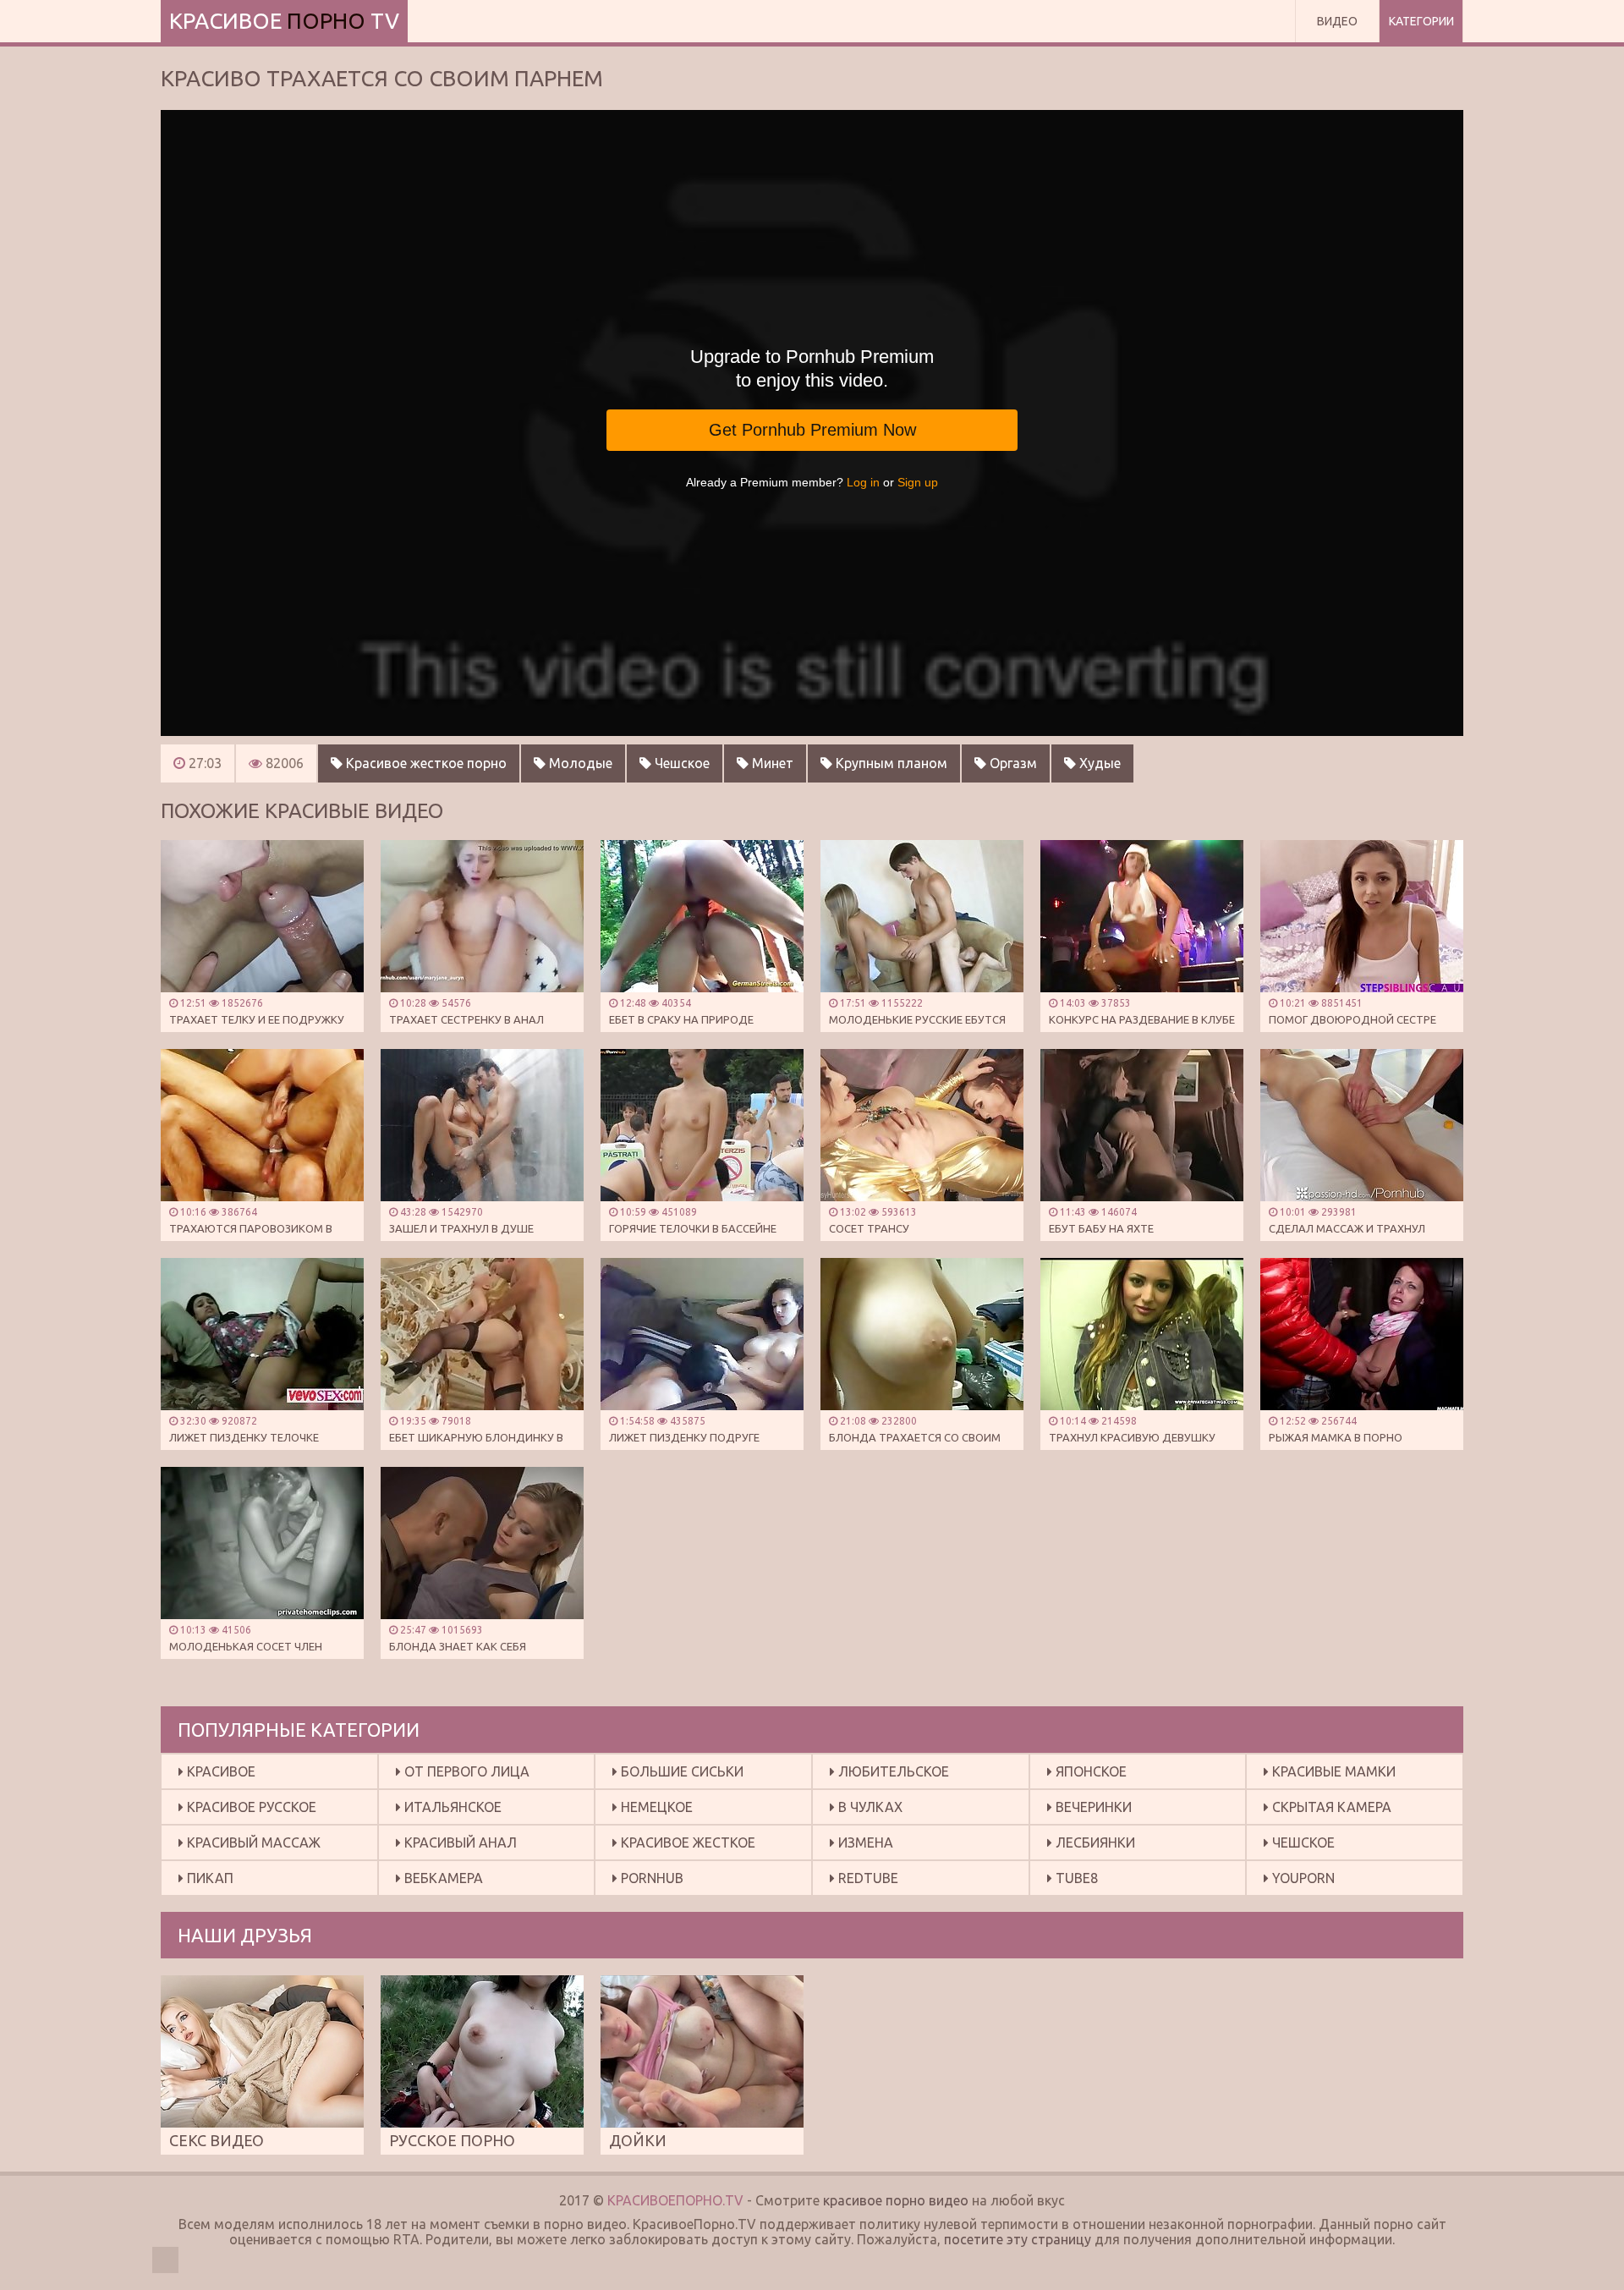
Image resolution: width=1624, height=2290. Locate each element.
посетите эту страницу (1018, 2239)
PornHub (650, 1878)
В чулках (869, 1807)
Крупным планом (890, 763)
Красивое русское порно (247, 1812)
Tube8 (1075, 1878)
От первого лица (465, 1771)
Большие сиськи (680, 1771)
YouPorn (1302, 1878)
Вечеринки (1092, 1807)
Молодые (579, 763)
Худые (1098, 763)
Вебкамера (442, 1878)
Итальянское (451, 1807)
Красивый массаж (252, 1842)
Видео (1337, 21)
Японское (1089, 1771)
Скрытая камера (1330, 1807)
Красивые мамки (1332, 1771)
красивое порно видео (896, 2200)
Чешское (680, 763)
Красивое (219, 1771)
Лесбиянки (1094, 1842)
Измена (864, 1842)
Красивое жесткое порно (425, 763)
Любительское (892, 1771)
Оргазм (1012, 763)
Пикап (208, 1878)
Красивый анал (459, 1842)
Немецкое (655, 1807)
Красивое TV (284, 21)
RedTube (867, 1878)
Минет (771, 763)
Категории (1421, 21)
